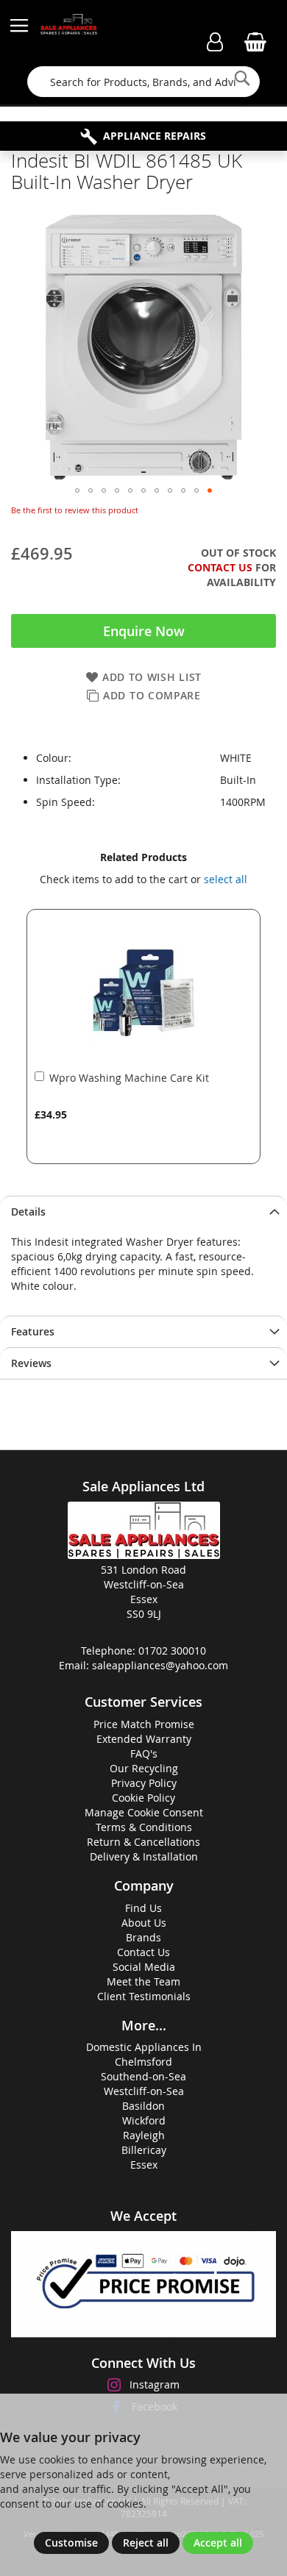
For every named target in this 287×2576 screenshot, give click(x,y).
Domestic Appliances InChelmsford (144, 2054)
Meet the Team (143, 1981)
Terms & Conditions (144, 1827)
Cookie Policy (143, 1798)
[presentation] (143, 1212)
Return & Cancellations (143, 1842)
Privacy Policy (144, 1783)
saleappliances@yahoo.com (160, 1665)
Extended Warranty (144, 1739)
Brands (143, 1937)
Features (33, 1331)
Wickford (144, 2120)
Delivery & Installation (144, 1856)
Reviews (31, 1363)
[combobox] (144, 82)
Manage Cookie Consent (144, 1812)
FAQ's (144, 1753)
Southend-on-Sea (143, 2076)
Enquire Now (144, 631)
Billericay (144, 2150)
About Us (144, 1923)
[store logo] (69, 26)
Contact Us (220, 567)
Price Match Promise (144, 1724)
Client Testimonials (144, 1996)
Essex (144, 2165)
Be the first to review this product (75, 510)
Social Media (144, 1967)
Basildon (143, 2106)
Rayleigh (144, 2135)
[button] (77, 490)
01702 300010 (172, 1651)
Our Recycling (144, 1768)
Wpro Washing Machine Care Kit (129, 1078)
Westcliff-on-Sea (144, 2091)
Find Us (143, 1908)
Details (28, 1212)
